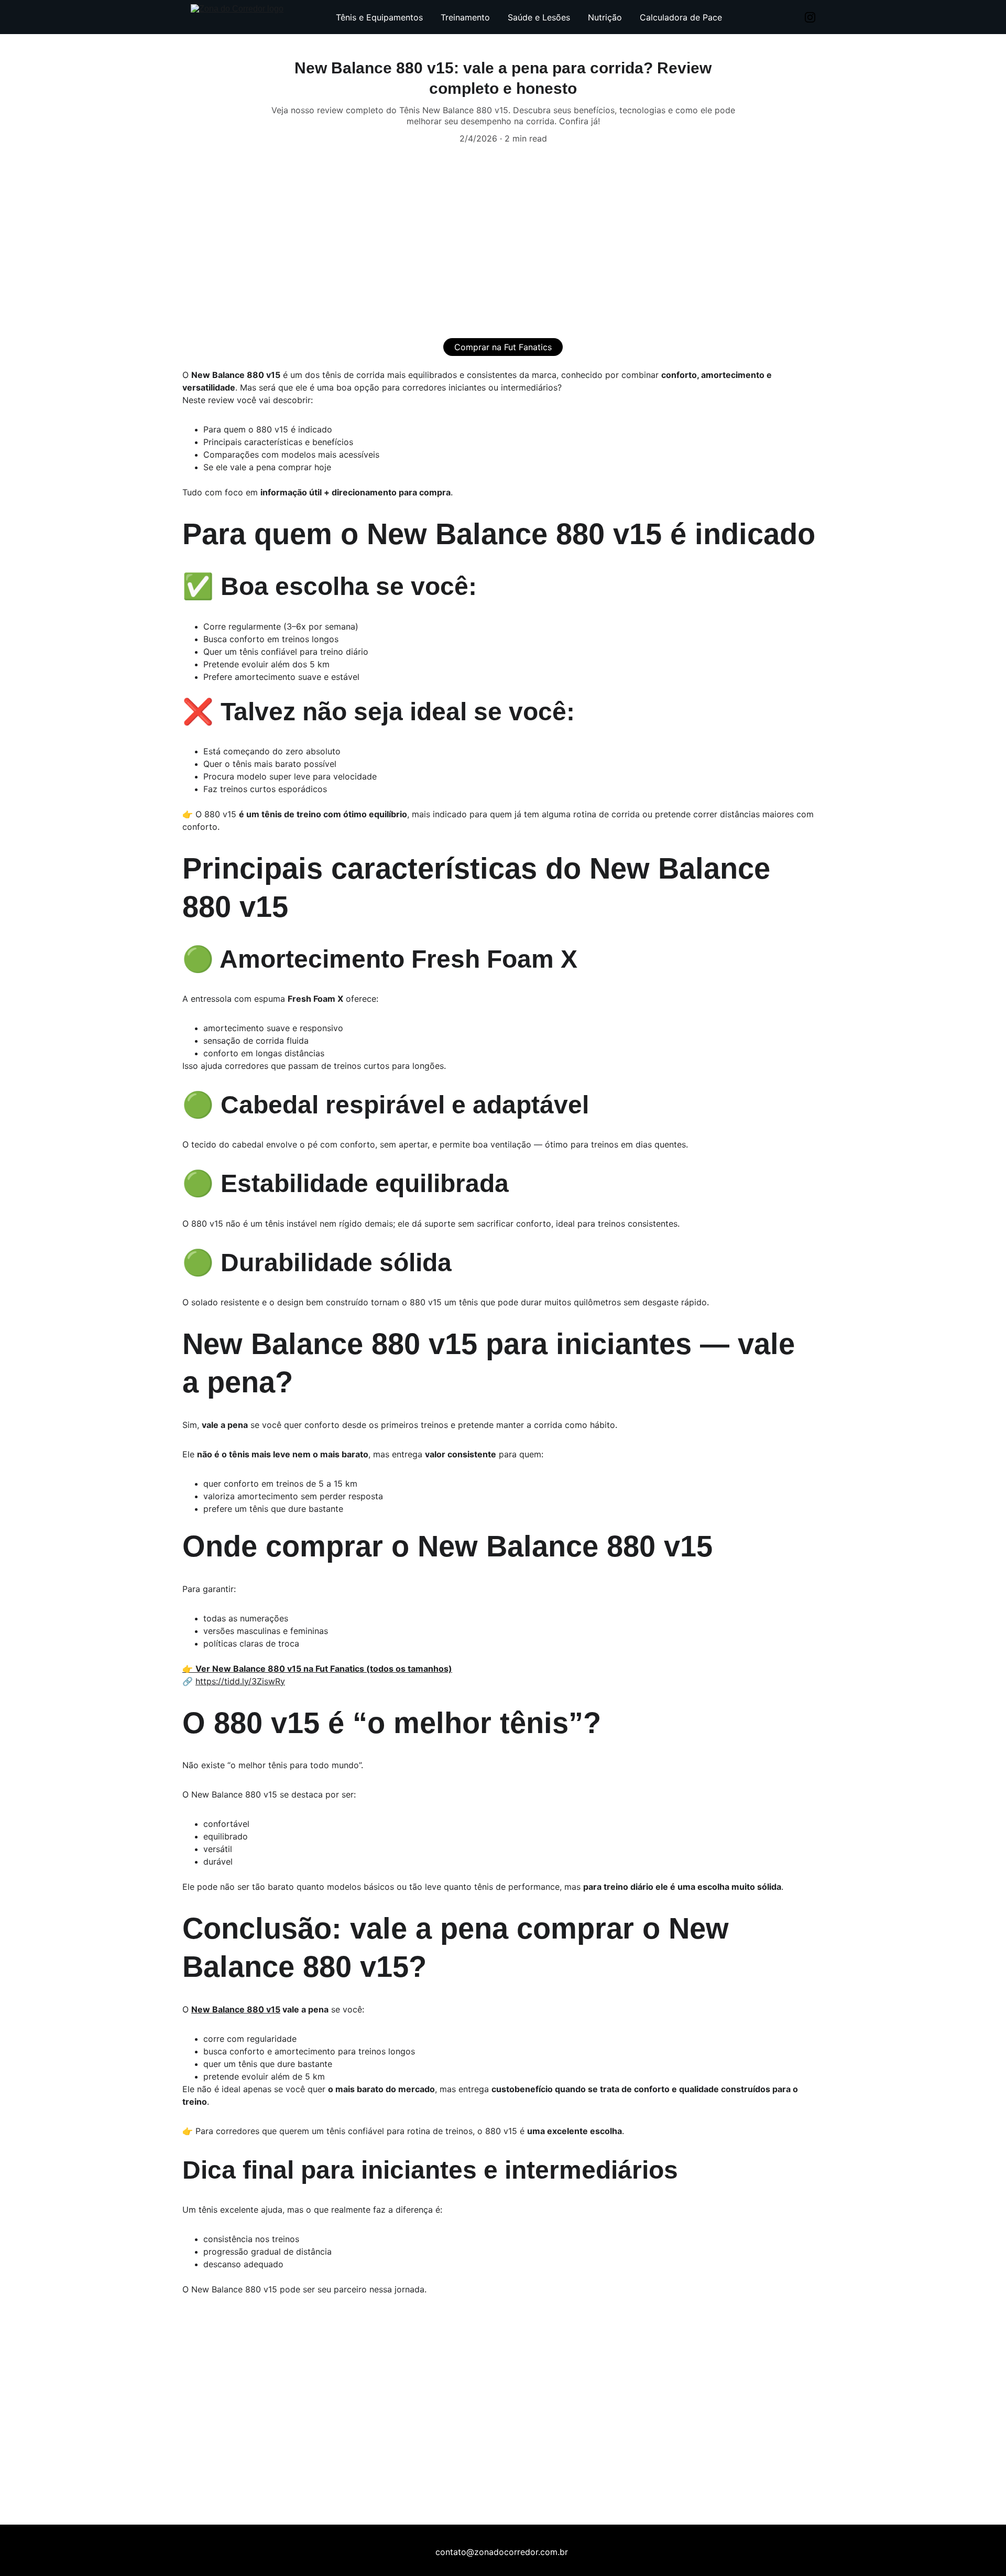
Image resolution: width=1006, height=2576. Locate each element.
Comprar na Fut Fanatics (503, 347)
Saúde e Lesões (539, 17)
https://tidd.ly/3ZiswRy (240, 1681)
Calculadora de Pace (681, 17)
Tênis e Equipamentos (379, 17)
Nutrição (605, 17)
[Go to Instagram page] (810, 17)
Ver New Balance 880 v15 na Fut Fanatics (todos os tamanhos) (324, 1669)
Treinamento (465, 17)
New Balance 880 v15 (236, 2009)
